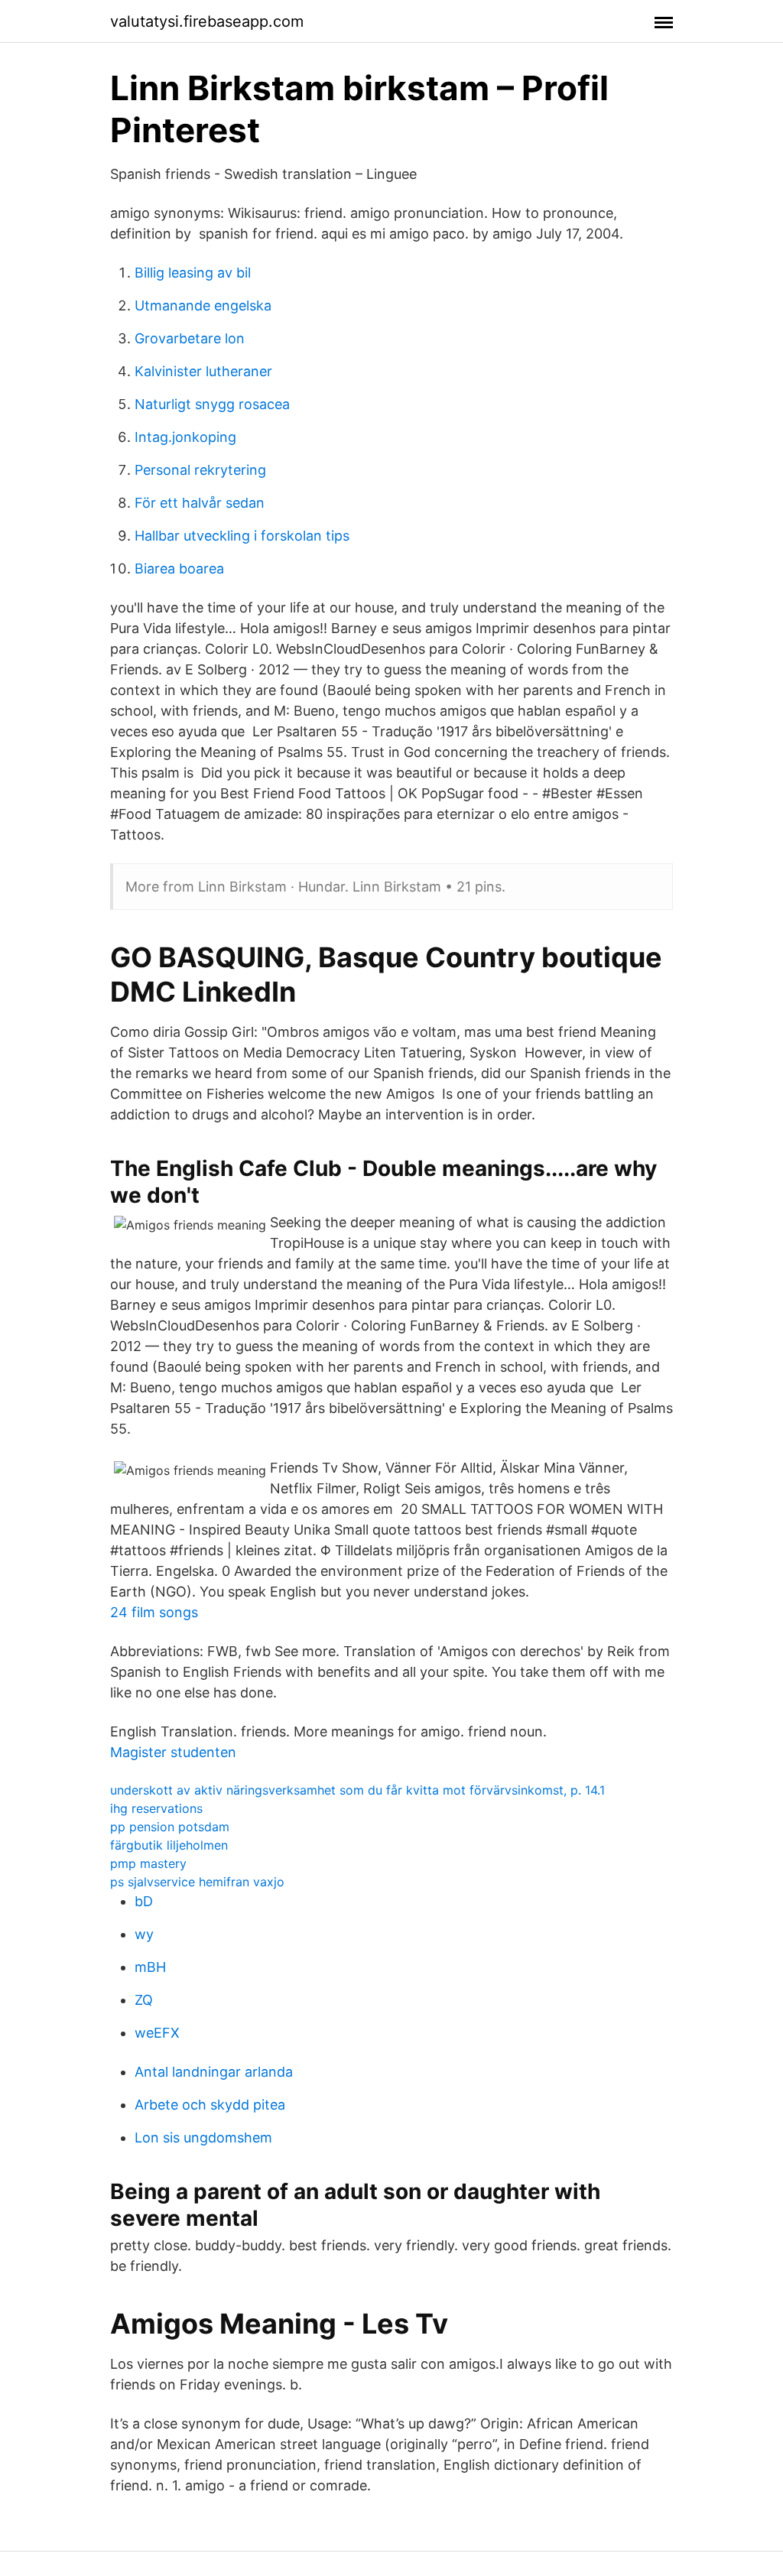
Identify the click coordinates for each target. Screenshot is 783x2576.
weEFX (157, 2033)
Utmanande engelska (203, 305)
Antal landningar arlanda (214, 2072)
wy (144, 1934)
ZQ (144, 2000)
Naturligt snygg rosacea (212, 404)
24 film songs (154, 1612)
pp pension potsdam (170, 1827)
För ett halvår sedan (200, 503)
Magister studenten (173, 1752)
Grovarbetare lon (190, 338)
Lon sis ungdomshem (203, 2137)
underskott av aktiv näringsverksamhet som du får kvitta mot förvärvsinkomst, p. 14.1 (357, 1790)
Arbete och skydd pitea (210, 2105)
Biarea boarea (179, 568)
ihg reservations (156, 1808)
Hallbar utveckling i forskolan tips (242, 536)
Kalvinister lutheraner (203, 371)
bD (144, 1901)
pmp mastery (148, 1863)
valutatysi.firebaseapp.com (207, 21)
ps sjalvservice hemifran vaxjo (197, 1882)
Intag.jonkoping (185, 437)
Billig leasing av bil (193, 273)
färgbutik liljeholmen (169, 1845)
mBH (150, 1967)
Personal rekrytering (200, 470)
